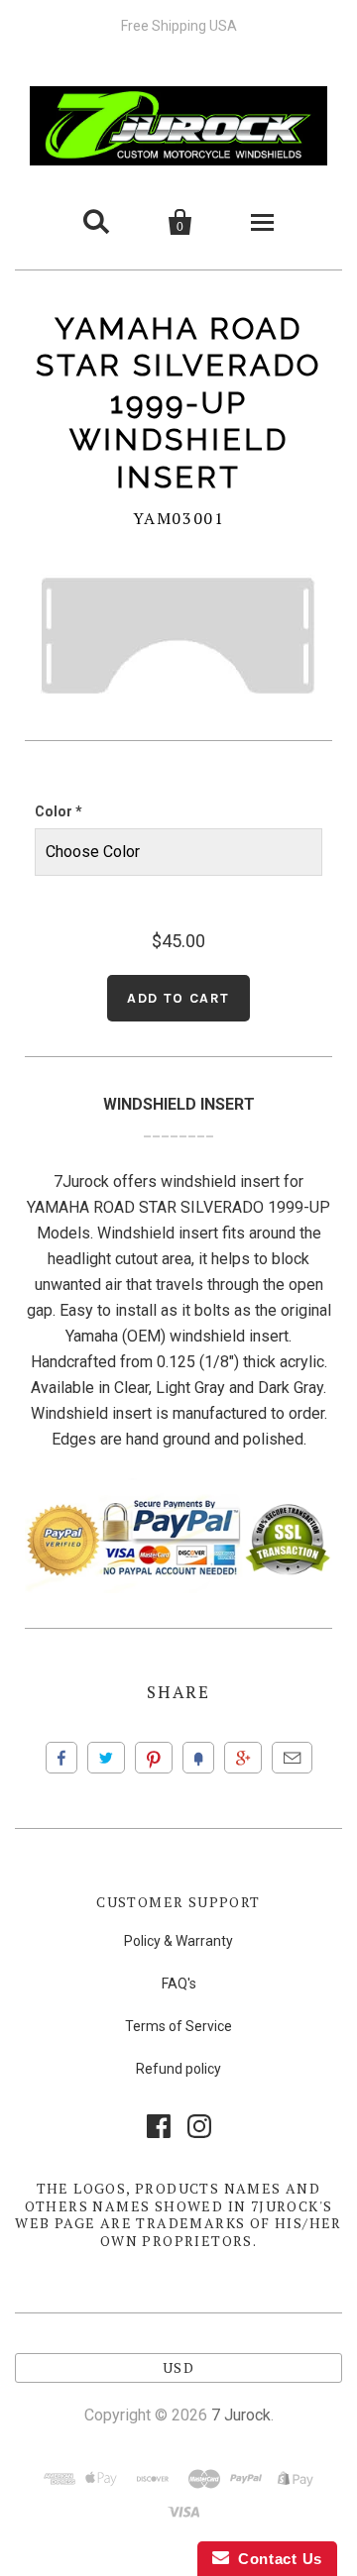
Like (61, 1758)
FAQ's (179, 1984)
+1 (243, 1758)
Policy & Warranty (178, 1941)
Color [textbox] (59, 811)
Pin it (154, 1758)
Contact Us (276, 2559)
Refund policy (178, 2069)
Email (292, 1758)
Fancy (198, 1758)
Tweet (106, 1758)
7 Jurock (241, 2415)
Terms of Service (178, 2026)
